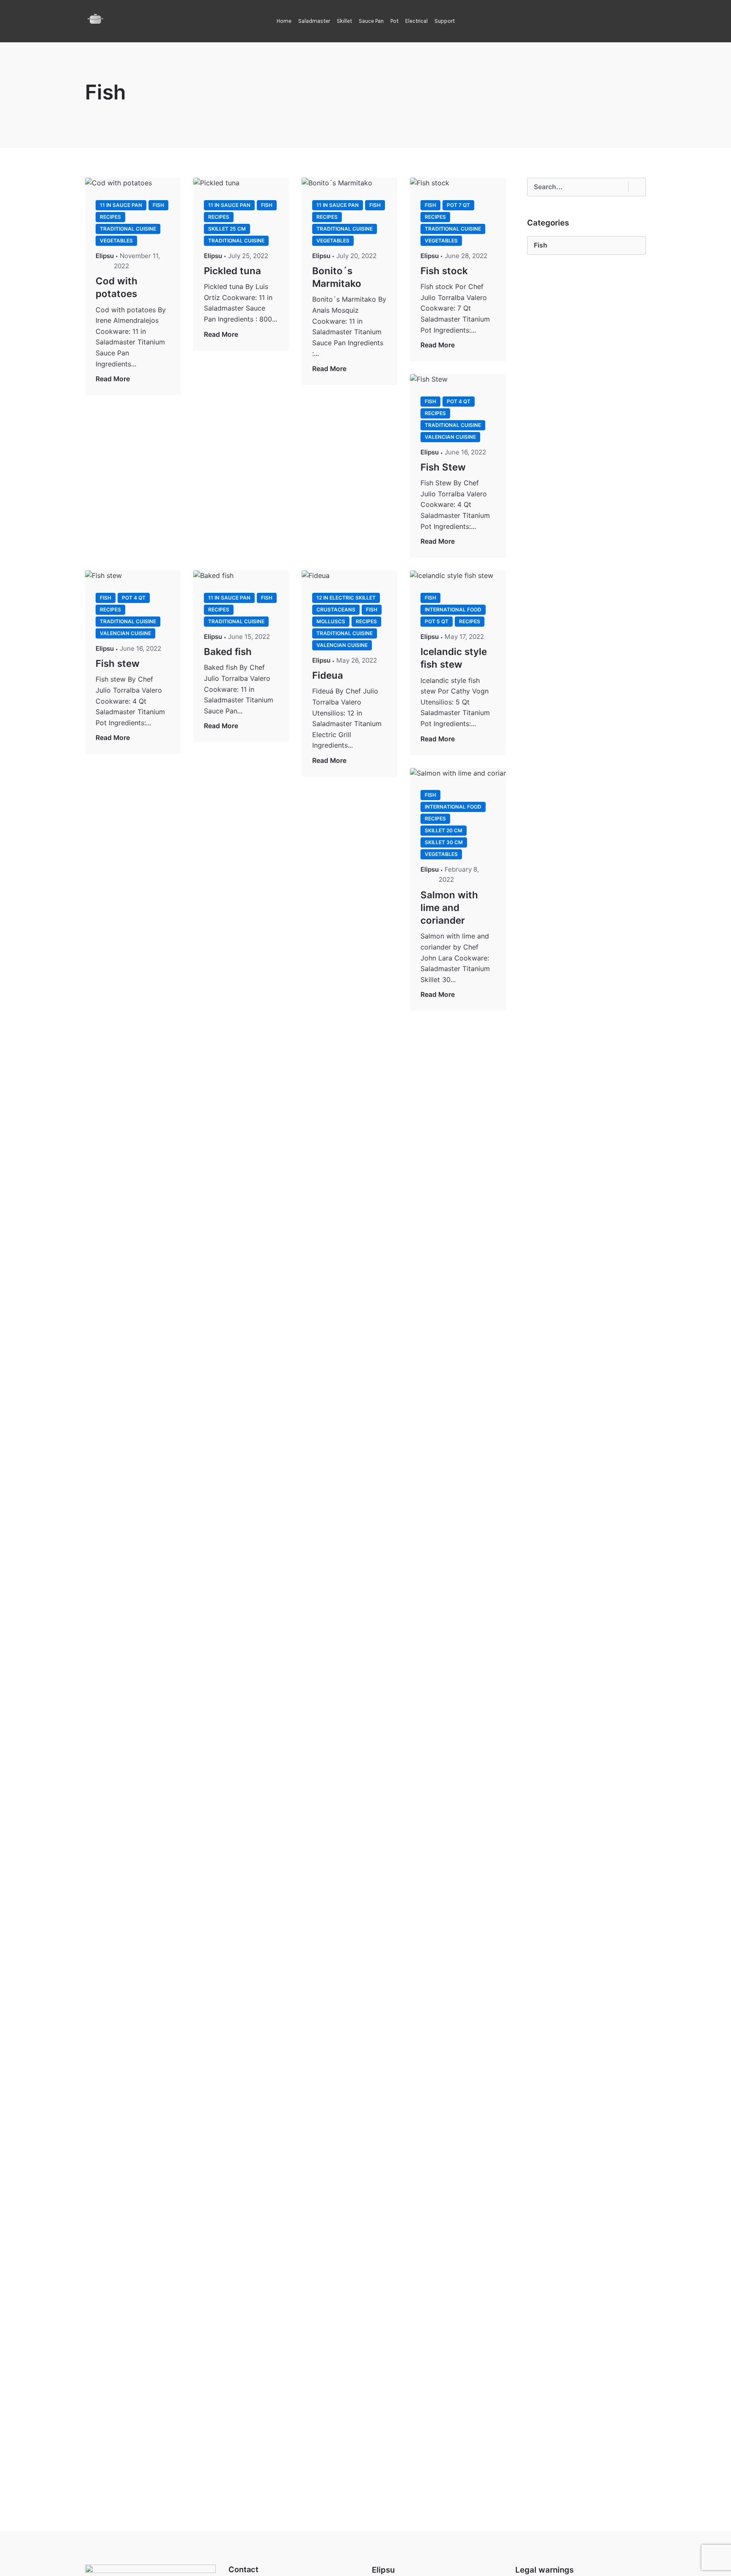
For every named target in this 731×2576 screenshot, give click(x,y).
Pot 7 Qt (458, 205)
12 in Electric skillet (346, 598)
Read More (113, 379)
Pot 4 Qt (459, 401)
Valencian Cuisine (450, 437)
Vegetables (116, 241)
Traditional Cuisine (128, 229)
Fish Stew (443, 467)
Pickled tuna (232, 271)
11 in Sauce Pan (121, 205)
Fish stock (444, 271)
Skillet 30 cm (444, 842)
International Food (453, 610)
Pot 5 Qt (437, 621)
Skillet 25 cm (227, 229)
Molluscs (331, 621)
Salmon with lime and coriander (449, 907)
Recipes (110, 217)
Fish (158, 205)
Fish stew (118, 663)
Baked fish (228, 651)
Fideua (328, 675)
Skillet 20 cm (444, 830)
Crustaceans (336, 610)
